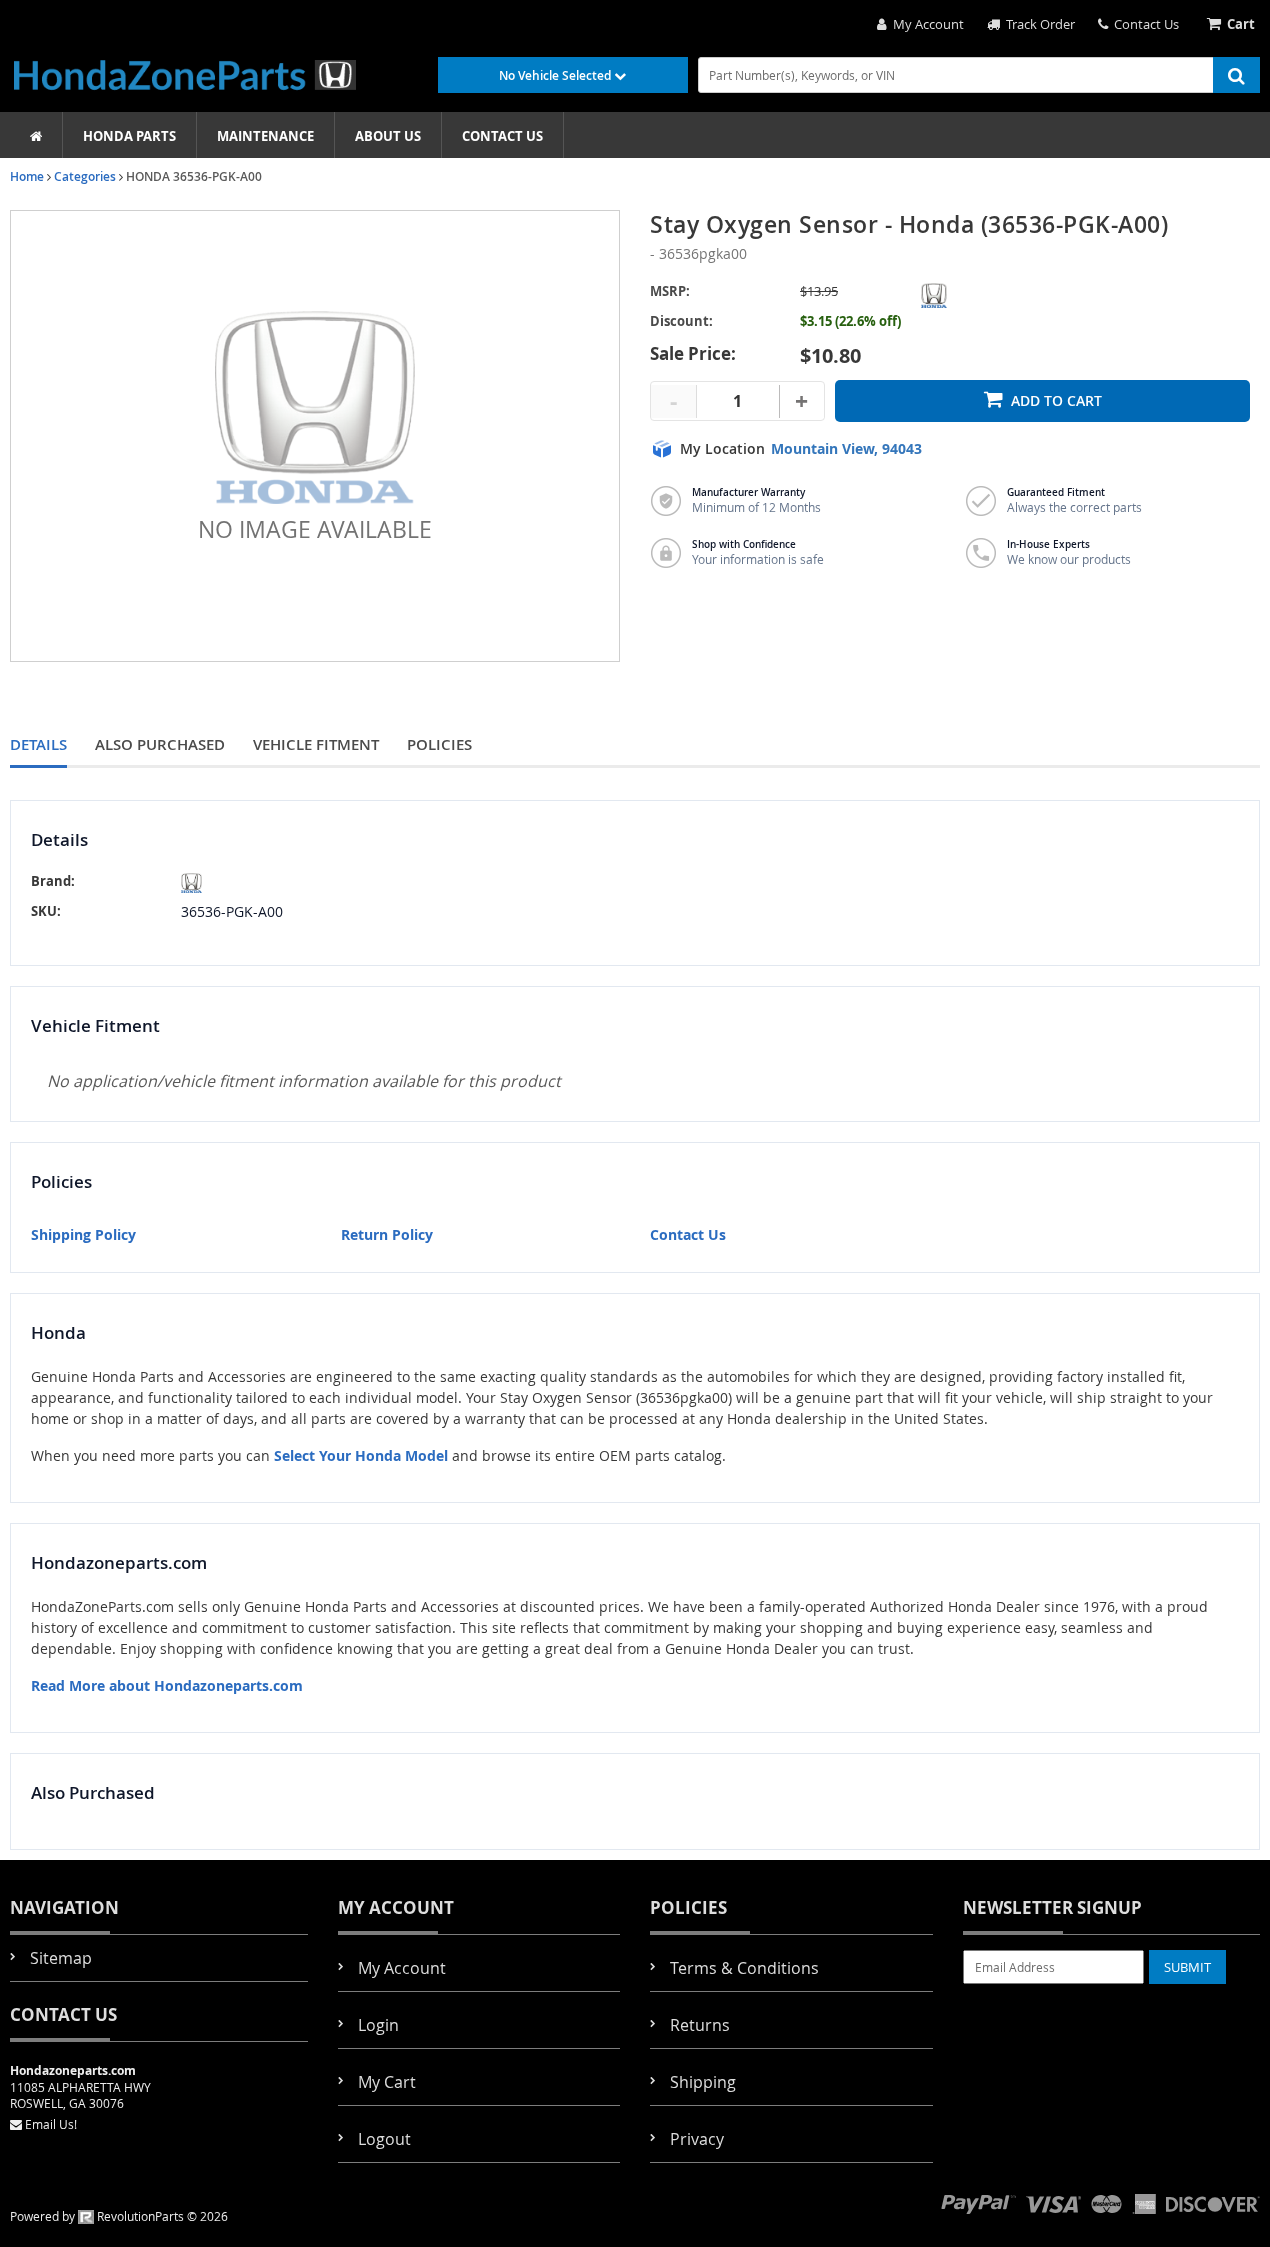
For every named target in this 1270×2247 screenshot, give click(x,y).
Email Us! (51, 2124)
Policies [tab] (439, 744)
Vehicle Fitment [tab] (316, 744)
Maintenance (265, 136)
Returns (700, 2025)
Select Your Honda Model (361, 1455)
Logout (384, 2139)
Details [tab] (38, 744)
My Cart (387, 2082)
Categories (85, 176)
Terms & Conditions (744, 1968)
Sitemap (61, 1958)
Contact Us (1143, 24)
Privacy (697, 2139)
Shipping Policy (83, 1234)
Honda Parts (129, 136)
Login (378, 2025)
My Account (925, 24)
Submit (1187, 1967)
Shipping (703, 2082)
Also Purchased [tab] (160, 744)
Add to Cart (1056, 400)
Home (27, 176)
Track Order (1037, 24)
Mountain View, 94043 (846, 449)
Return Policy (387, 1234)
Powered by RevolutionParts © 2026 (119, 2216)
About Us (388, 136)
